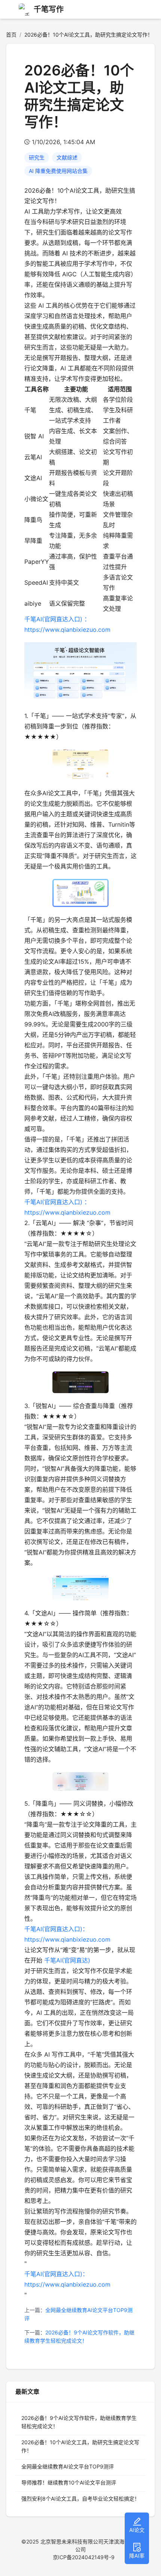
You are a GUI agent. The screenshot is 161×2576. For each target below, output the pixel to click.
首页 (11, 35)
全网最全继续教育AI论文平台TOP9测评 (68, 2466)
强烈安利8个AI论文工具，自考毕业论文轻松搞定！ (80, 2499)
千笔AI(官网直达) (67, 1960)
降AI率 (137, 2556)
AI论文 (137, 2530)
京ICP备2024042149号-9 (84, 2557)
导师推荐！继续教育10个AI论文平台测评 (69, 2482)
